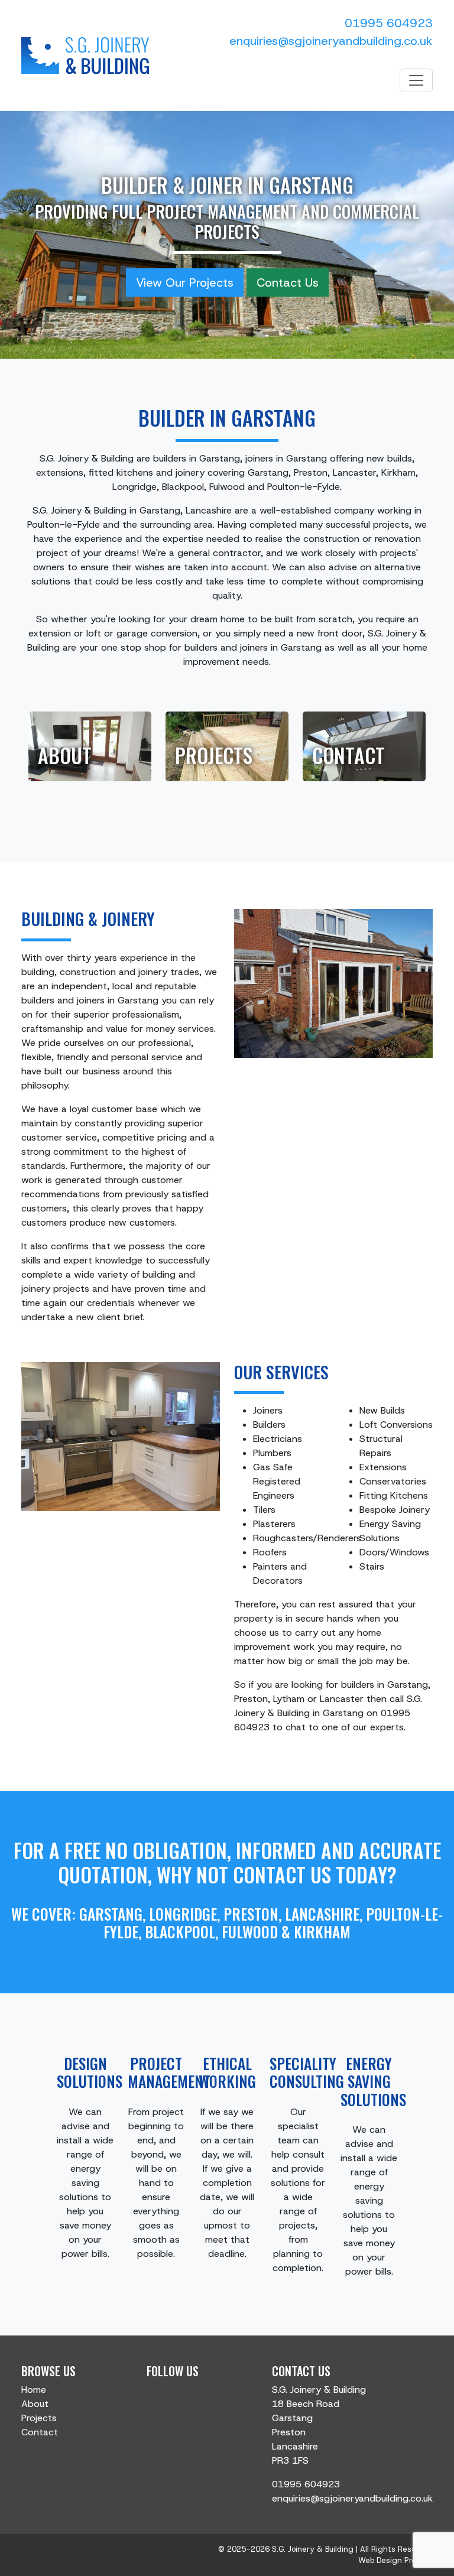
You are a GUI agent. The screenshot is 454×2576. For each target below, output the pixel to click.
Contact (348, 755)
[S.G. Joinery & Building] (85, 56)
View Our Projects (185, 282)
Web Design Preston (395, 2560)
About (65, 755)
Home (34, 2390)
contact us (282, 1875)
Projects (214, 755)
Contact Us (288, 282)
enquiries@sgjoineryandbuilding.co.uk (331, 41)
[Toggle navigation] (416, 80)
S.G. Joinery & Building (313, 2549)
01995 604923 (389, 23)
